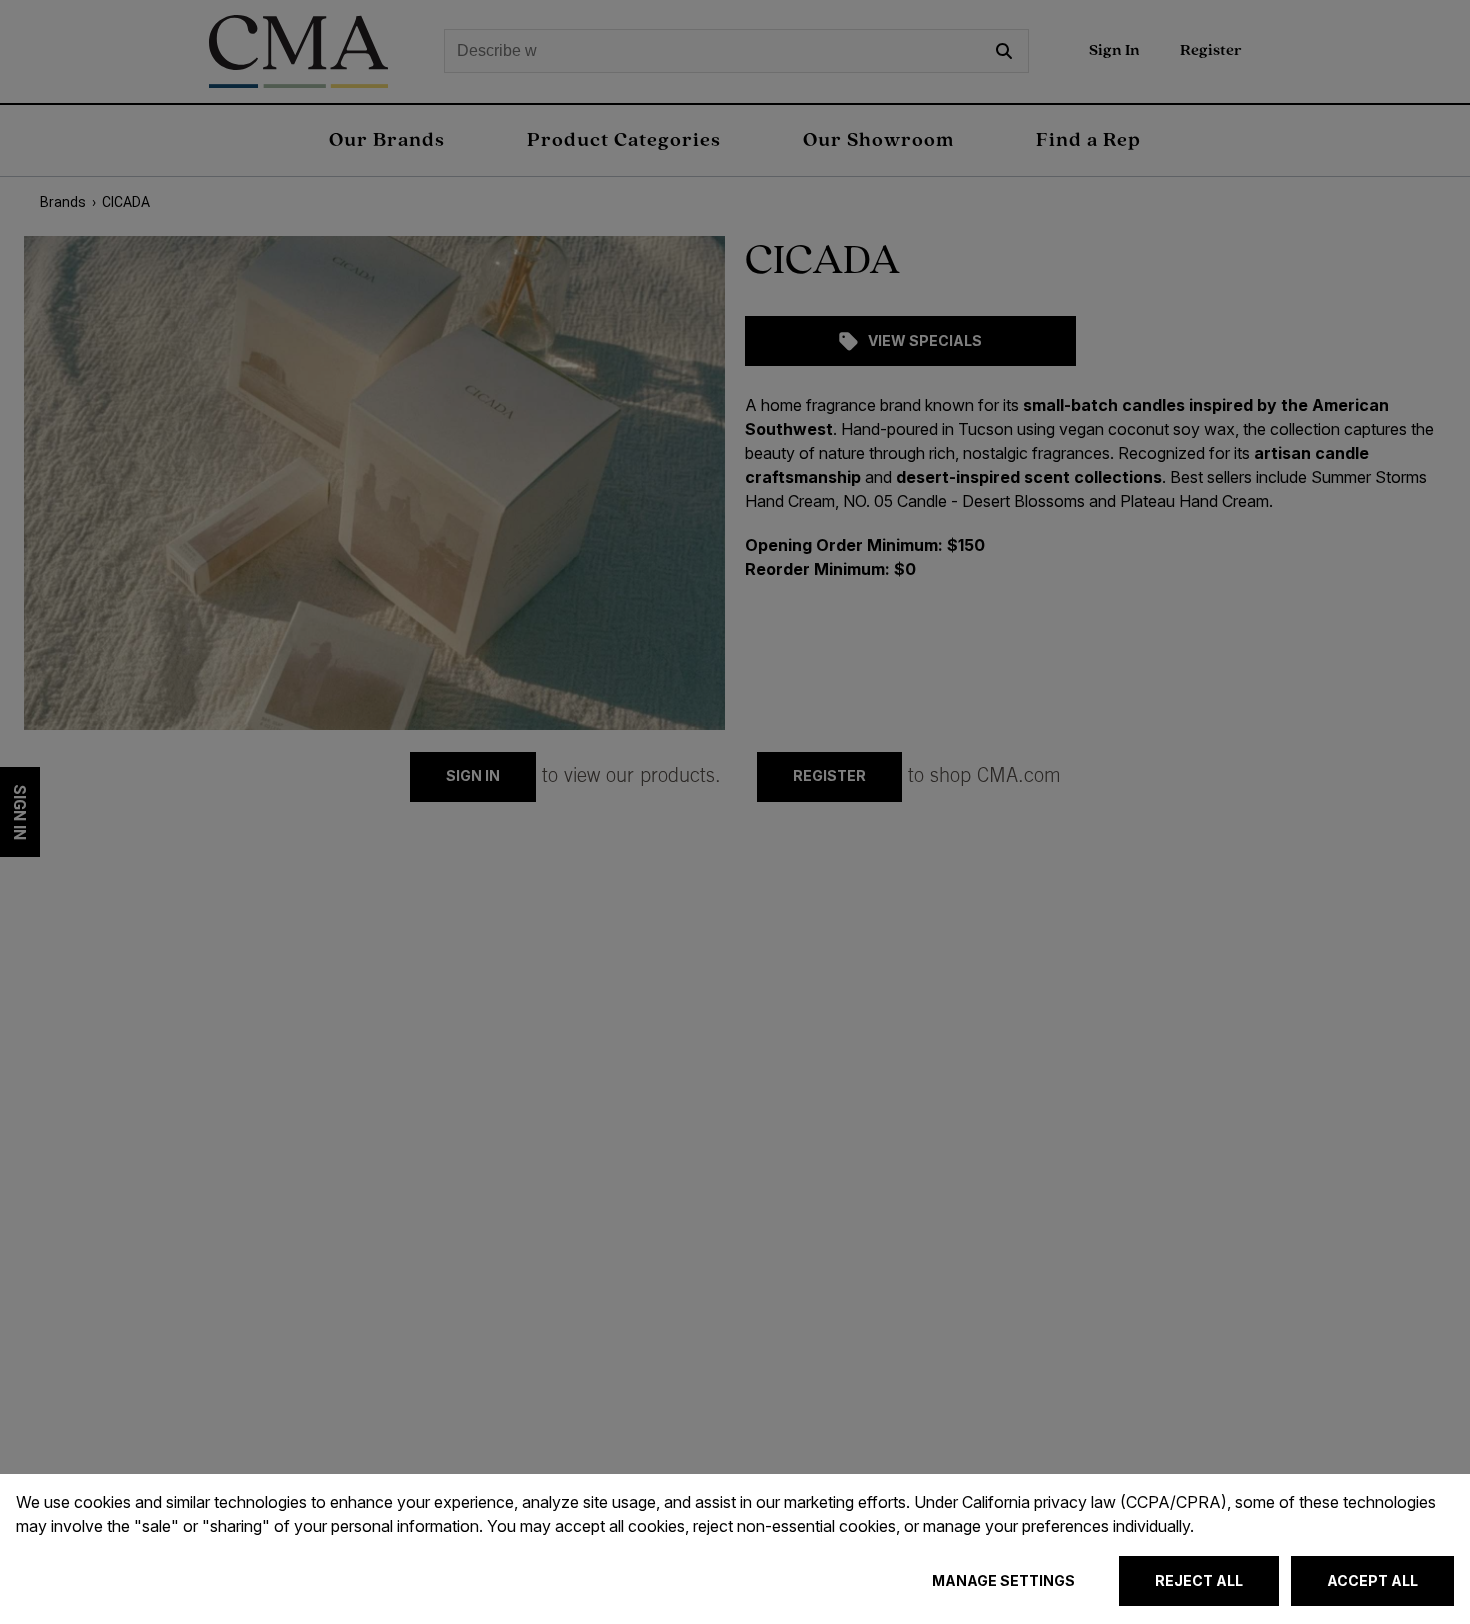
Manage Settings (1003, 1580)
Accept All (1372, 1580)
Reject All (1199, 1580)
